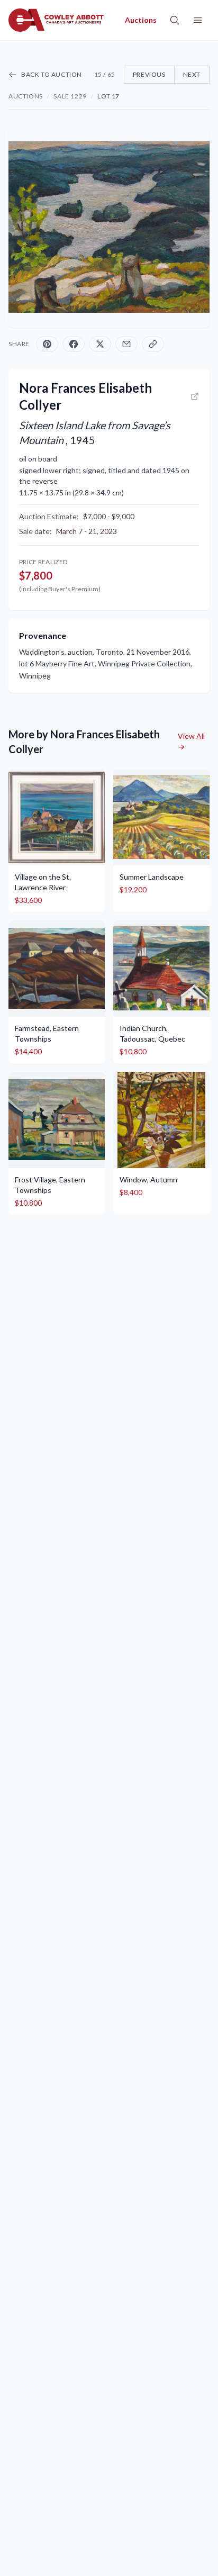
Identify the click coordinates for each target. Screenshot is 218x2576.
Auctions (26, 96)
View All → (191, 741)
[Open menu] (198, 20)
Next (192, 74)
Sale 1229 (70, 96)
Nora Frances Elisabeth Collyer (85, 396)
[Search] (175, 20)
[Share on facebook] (74, 344)
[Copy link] (153, 344)
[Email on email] (126, 344)
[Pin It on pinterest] (47, 344)
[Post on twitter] (100, 344)
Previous (149, 74)
